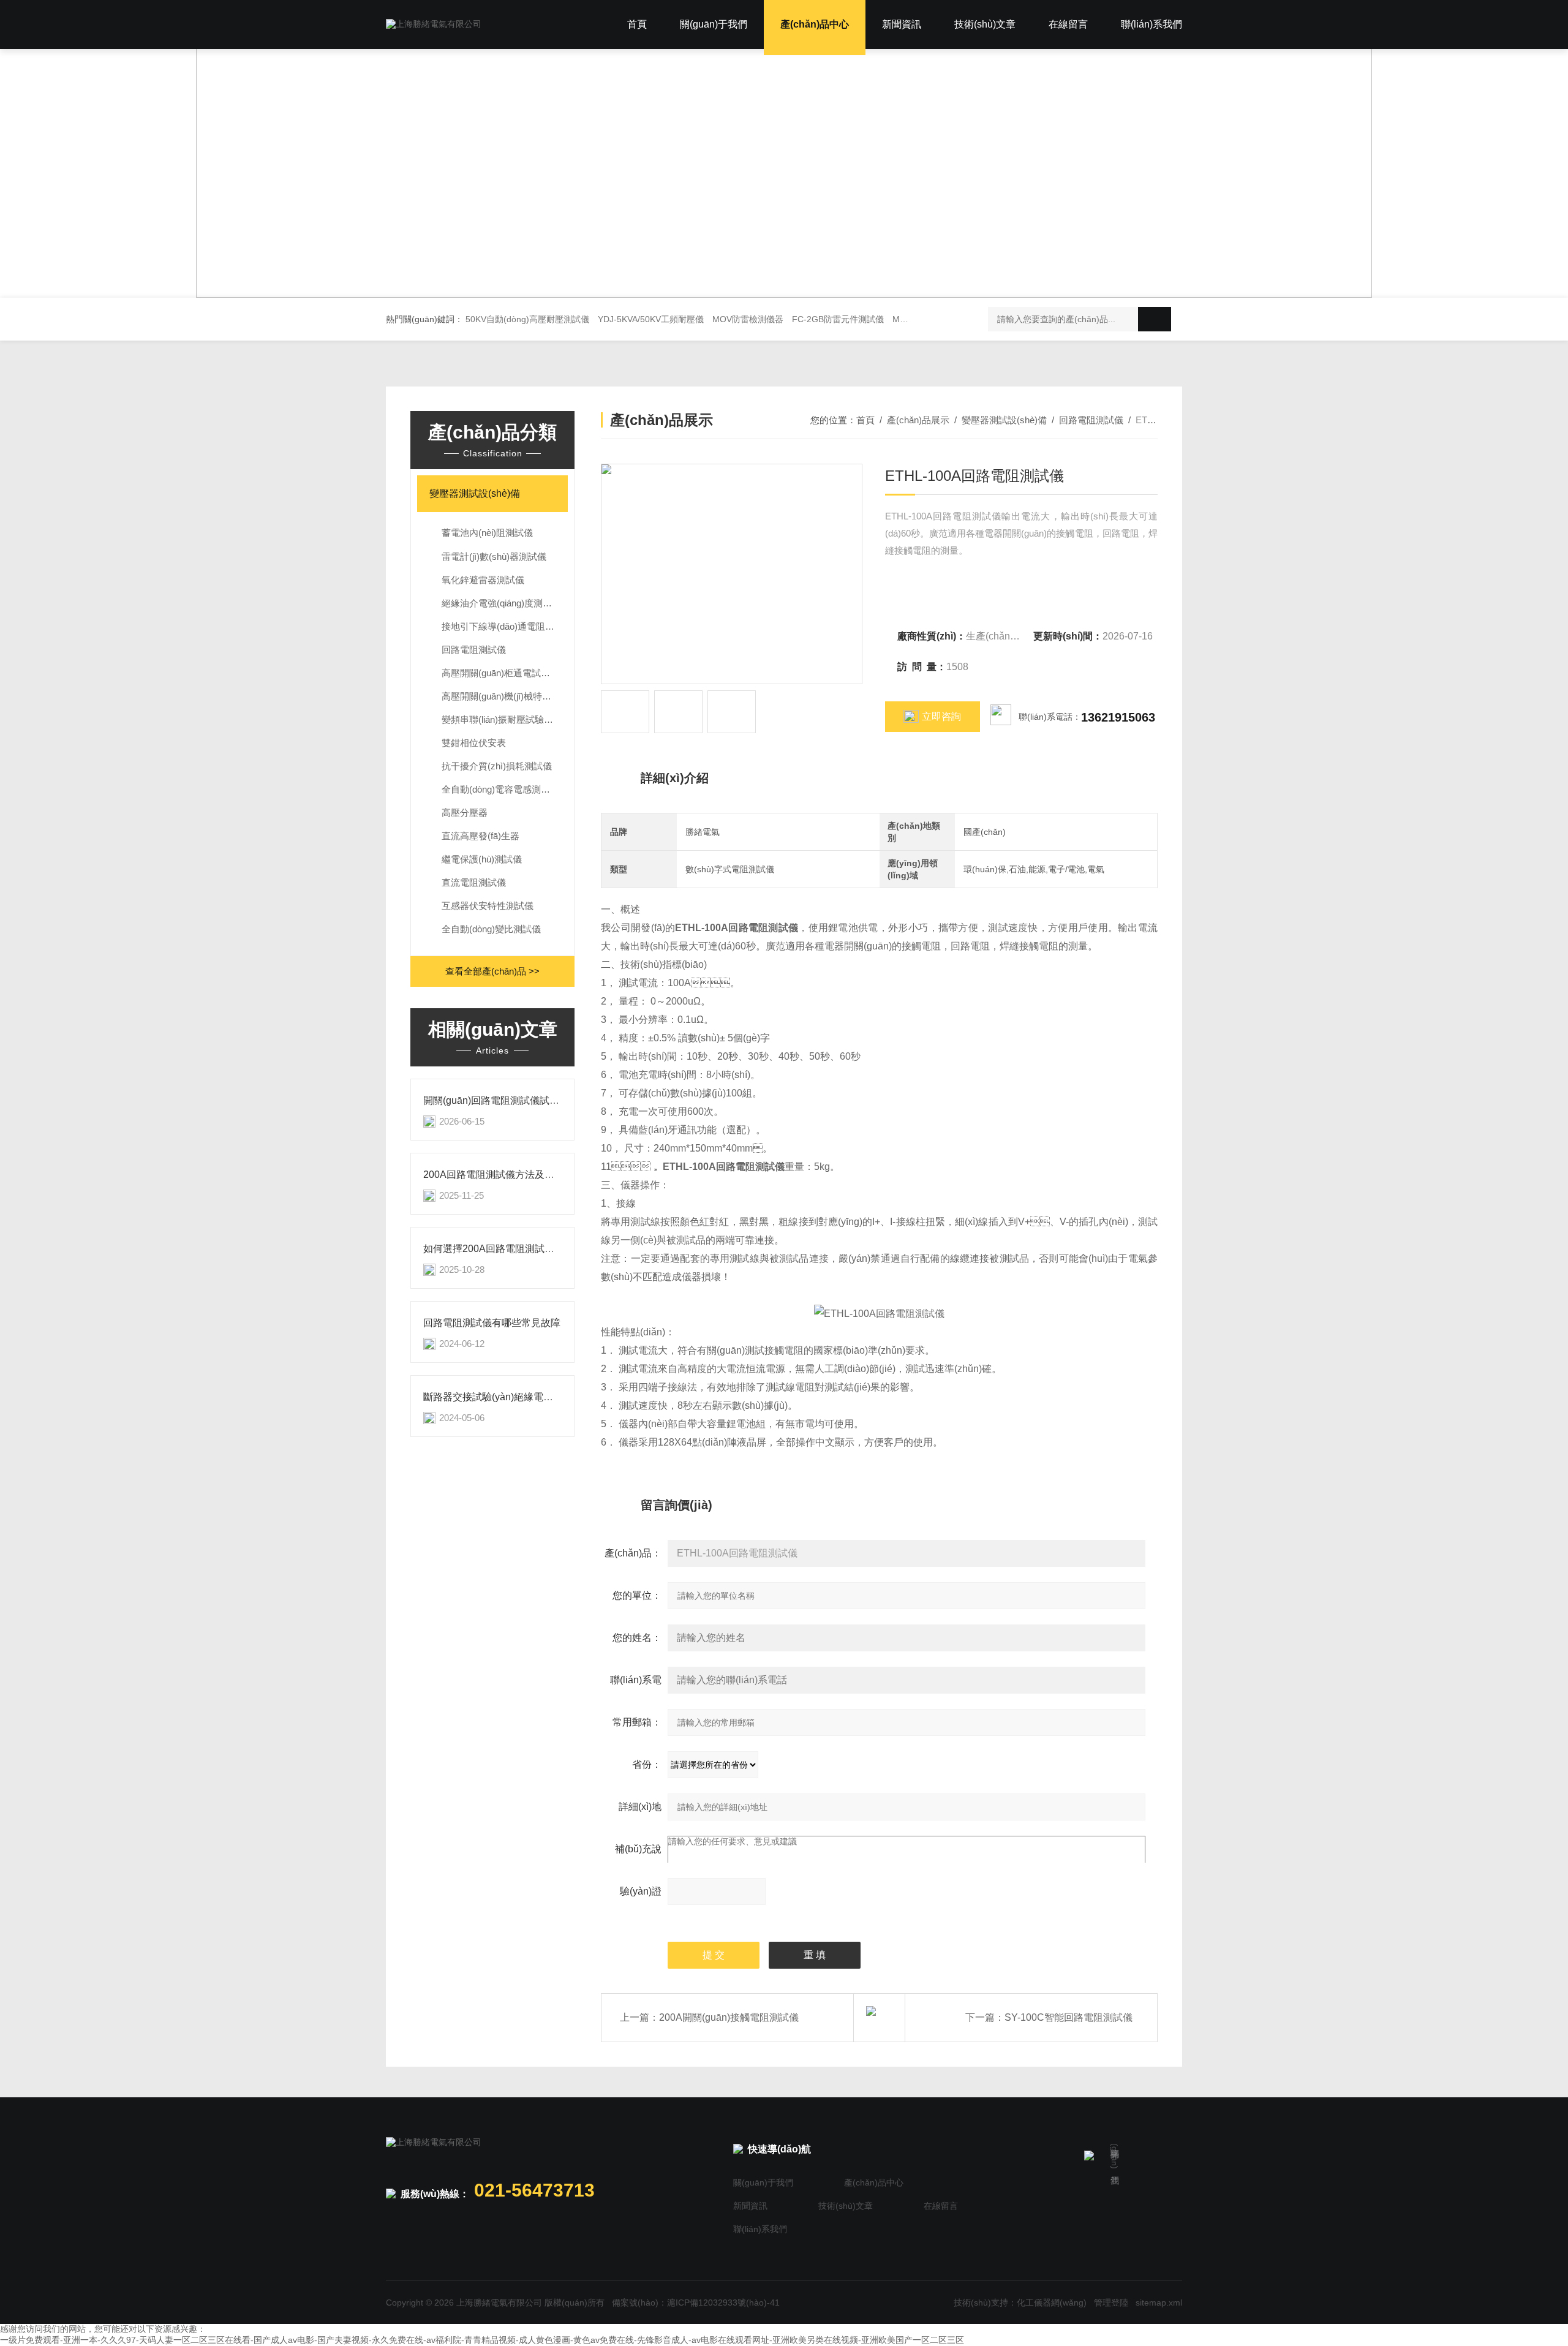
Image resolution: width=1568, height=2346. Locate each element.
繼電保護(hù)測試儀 (482, 859)
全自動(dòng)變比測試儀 (491, 929)
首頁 (637, 24)
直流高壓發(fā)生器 (481, 836)
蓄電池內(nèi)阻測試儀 (487, 533)
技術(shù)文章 (985, 24)
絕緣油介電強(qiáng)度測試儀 (501, 603)
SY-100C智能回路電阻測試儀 (1069, 2017)
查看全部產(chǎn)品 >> (492, 971)
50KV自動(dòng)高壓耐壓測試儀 (527, 319)
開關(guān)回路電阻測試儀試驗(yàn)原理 (512, 1100)
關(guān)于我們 (714, 24)
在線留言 (1068, 24)
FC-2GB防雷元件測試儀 (838, 319)
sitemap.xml (1159, 2303)
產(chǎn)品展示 (918, 420)
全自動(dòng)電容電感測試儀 (500, 789)
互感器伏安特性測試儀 (488, 906)
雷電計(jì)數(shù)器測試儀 (494, 556)
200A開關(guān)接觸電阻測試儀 (729, 2017)
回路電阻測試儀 (474, 650)
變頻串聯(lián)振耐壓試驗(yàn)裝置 (505, 719)
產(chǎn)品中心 (815, 24)
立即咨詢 (941, 716)
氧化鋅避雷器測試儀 (483, 580)
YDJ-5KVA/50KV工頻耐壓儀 (651, 319)
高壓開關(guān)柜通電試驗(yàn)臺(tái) (505, 673)
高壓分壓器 (465, 813)
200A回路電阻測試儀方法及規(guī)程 (503, 1175)
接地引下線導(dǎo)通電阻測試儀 (505, 626)
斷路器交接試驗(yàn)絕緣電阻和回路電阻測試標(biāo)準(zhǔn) (559, 1397)
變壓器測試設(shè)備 (475, 493)
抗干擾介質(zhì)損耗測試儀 (497, 766)
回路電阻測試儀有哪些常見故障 (492, 1323)
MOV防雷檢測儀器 (748, 319)
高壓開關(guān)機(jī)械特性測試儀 (505, 696)
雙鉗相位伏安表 (474, 743)
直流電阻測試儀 (474, 882)
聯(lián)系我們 (1151, 24)
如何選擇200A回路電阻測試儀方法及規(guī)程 (523, 1249)
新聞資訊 (902, 24)
